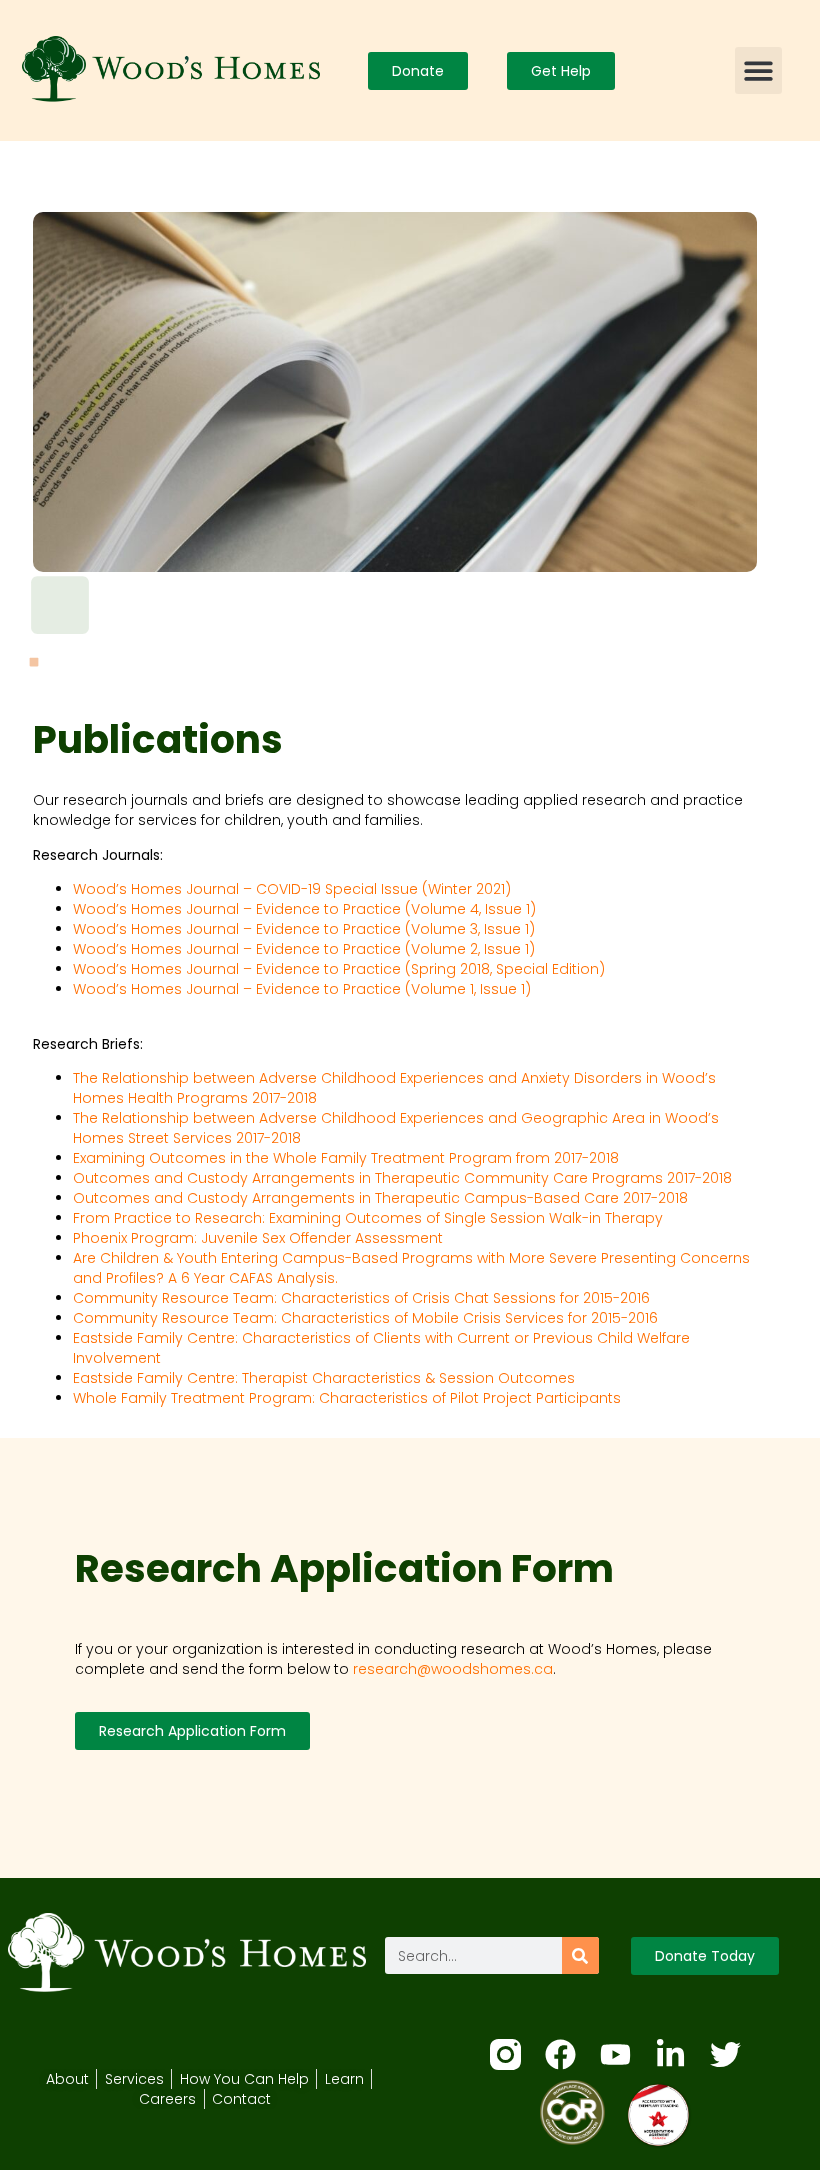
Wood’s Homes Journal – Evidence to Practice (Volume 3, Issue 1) (304, 929)
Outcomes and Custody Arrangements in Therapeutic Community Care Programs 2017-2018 (402, 1178)
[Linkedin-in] (670, 2054)
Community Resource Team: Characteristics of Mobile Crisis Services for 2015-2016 (365, 1318)
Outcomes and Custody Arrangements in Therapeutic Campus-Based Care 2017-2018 (380, 1198)
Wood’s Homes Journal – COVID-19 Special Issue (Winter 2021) (292, 889)
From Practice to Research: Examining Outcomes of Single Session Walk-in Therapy (368, 1218)
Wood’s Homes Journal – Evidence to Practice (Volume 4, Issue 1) (304, 909)
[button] (758, 70)
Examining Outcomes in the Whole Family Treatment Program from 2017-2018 (346, 1158)
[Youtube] (615, 2054)
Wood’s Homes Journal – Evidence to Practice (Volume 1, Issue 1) (302, 989)
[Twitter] (725, 2054)
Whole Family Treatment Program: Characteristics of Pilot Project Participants (347, 1398)
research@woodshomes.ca (453, 1669)
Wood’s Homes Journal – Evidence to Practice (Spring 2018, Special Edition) (339, 969)
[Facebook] (560, 2054)
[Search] (580, 1955)
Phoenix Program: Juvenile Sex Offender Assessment (258, 1238)
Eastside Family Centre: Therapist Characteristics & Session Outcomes (324, 1378)
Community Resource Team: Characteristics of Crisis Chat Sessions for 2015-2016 (361, 1298)
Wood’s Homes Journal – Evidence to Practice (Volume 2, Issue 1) (304, 949)
